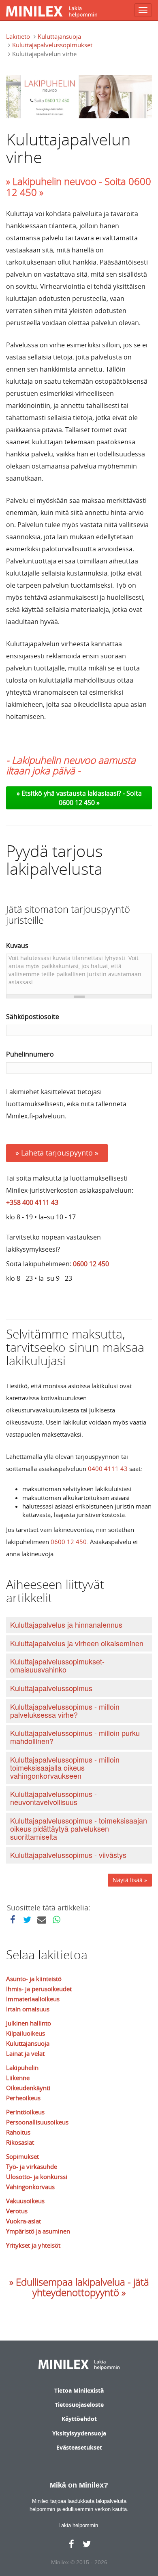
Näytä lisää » (130, 1880)
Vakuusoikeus (25, 2201)
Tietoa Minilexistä (79, 2390)
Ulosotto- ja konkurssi (37, 2177)
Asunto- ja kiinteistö (34, 1979)
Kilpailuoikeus (26, 2033)
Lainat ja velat (25, 2053)
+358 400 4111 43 (32, 1202)
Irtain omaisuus (28, 2009)
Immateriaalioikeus (33, 1999)
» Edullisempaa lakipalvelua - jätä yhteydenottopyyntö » (79, 2287)
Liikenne (18, 2078)
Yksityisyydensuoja (79, 2433)
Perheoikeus (23, 2098)
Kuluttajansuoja (59, 36)
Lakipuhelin (22, 2068)
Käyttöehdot (79, 2419)
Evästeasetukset (79, 2447)
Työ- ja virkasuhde (32, 2166)
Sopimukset (22, 2156)
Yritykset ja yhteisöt (33, 2245)
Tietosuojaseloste (79, 2405)
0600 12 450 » (79, 803)
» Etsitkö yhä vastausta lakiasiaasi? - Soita (79, 793)
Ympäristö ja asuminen (38, 2231)
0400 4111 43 (108, 1469)
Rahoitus (18, 2132)
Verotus (17, 2211)
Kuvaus (17, 946)
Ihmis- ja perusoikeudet (39, 1989)
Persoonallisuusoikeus (37, 2122)
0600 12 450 (91, 1264)
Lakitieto (18, 36)
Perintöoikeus (25, 2112)
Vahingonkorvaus (30, 2187)
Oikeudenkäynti (28, 2088)
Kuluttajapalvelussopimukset (52, 45)
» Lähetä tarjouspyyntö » (57, 1153)
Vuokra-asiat (23, 2221)
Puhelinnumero (30, 1054)
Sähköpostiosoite (33, 1017)
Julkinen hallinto (29, 2023)
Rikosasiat (20, 2142)
